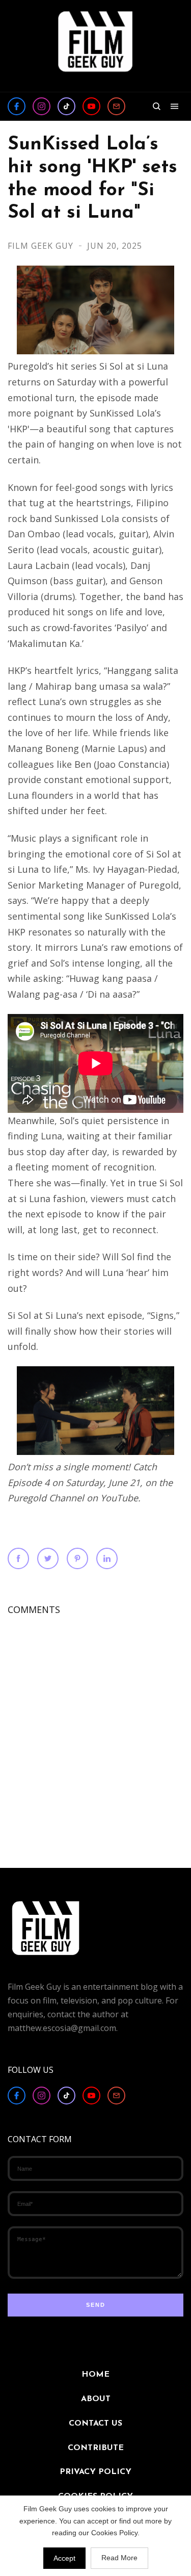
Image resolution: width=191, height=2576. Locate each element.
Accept (64, 2558)
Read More (119, 2558)
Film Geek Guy (42, 246)
